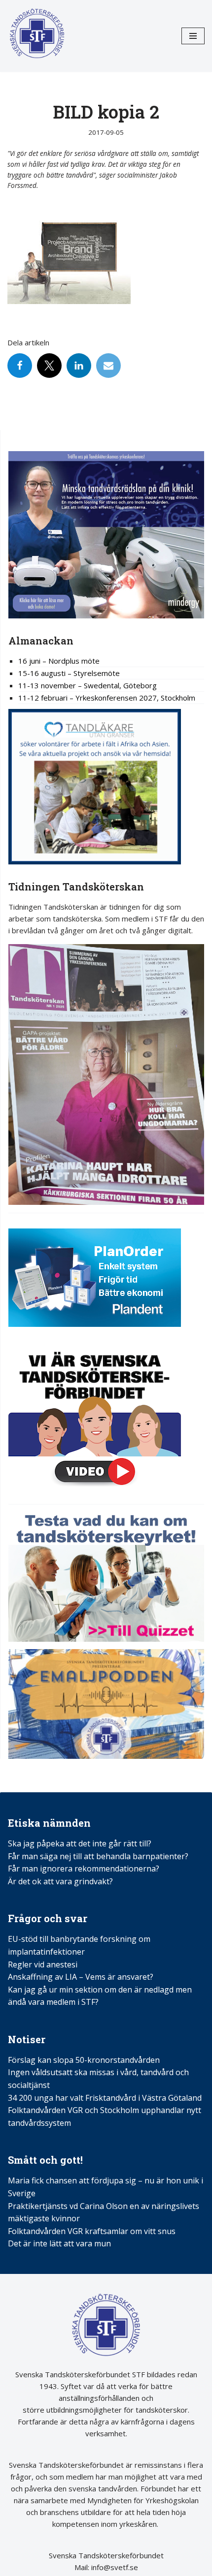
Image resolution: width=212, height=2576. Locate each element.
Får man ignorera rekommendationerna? (84, 1869)
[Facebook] (20, 366)
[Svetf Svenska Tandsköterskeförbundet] (37, 36)
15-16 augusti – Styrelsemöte (69, 673)
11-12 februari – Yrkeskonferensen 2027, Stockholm (107, 698)
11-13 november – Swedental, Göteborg (88, 685)
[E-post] (108, 366)
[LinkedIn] (79, 366)
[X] (49, 366)
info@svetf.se (114, 2567)
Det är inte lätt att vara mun (59, 2243)
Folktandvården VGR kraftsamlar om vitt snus (92, 2231)
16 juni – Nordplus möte (59, 661)
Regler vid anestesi (43, 1964)
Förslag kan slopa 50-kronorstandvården (84, 2060)
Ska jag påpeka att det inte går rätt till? (80, 1843)
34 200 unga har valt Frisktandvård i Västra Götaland (105, 2098)
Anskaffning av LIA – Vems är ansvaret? (81, 1977)
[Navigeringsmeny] (193, 36)
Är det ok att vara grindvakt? (60, 1881)
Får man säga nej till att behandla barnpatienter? (99, 1856)
